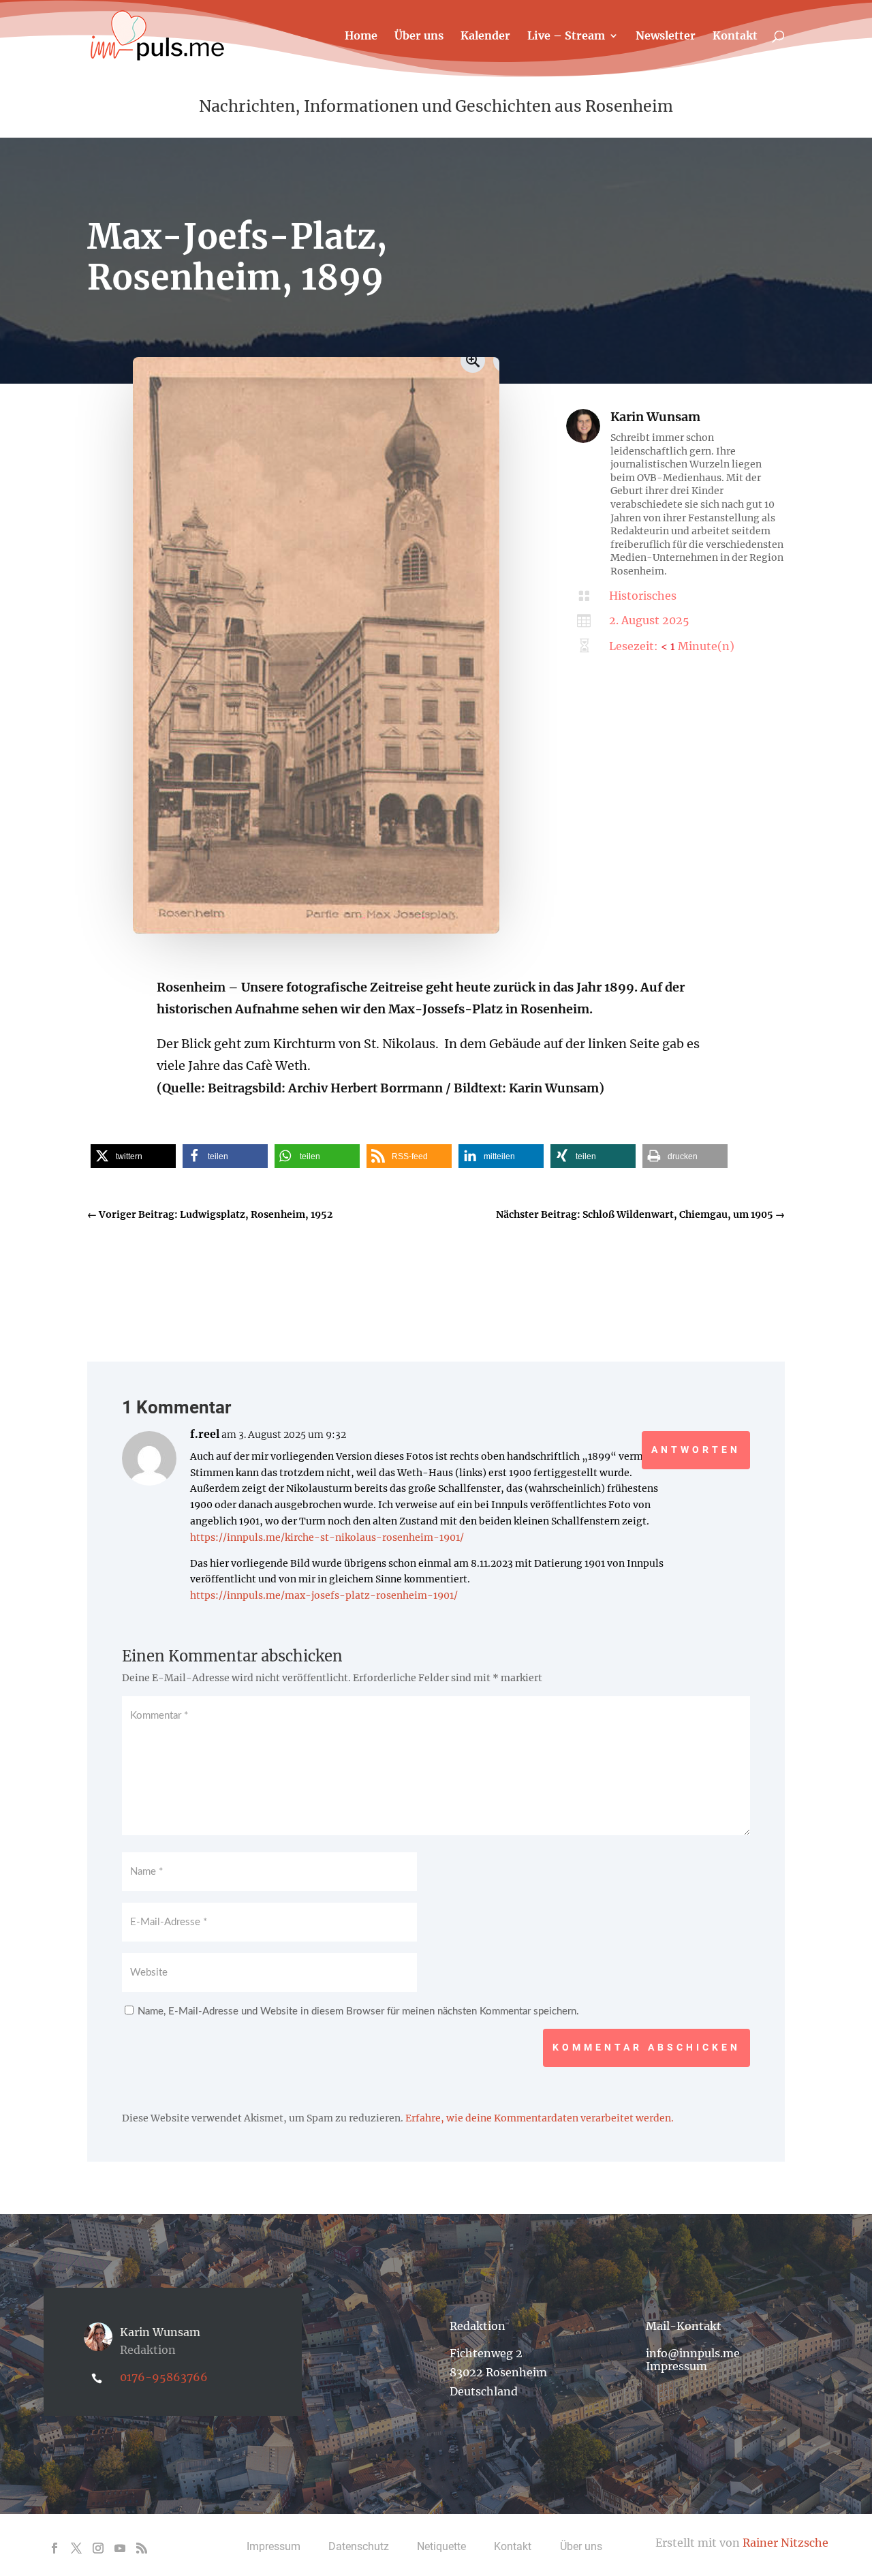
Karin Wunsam (655, 417)
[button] (133, 1156)
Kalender (485, 36)
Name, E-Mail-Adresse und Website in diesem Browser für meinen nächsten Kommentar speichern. (358, 2011)
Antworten (696, 1450)
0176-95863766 (164, 2377)
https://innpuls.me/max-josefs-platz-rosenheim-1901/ (324, 1595)
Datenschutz (359, 2546)
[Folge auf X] (76, 2548)
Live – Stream (566, 36)
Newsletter (666, 36)
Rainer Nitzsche (785, 2543)
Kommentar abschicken (647, 2047)
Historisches (643, 596)
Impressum (676, 2366)
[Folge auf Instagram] (98, 2548)
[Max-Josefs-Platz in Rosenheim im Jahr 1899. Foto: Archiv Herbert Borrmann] (316, 930)
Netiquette (441, 2546)
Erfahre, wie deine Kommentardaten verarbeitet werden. (540, 2118)
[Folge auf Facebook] (54, 2548)
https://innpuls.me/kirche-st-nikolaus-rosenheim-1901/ (327, 1537)
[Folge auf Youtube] (120, 2548)
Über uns (419, 36)
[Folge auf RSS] (142, 2548)
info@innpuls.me (693, 2353)
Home (361, 36)
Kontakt (735, 36)
